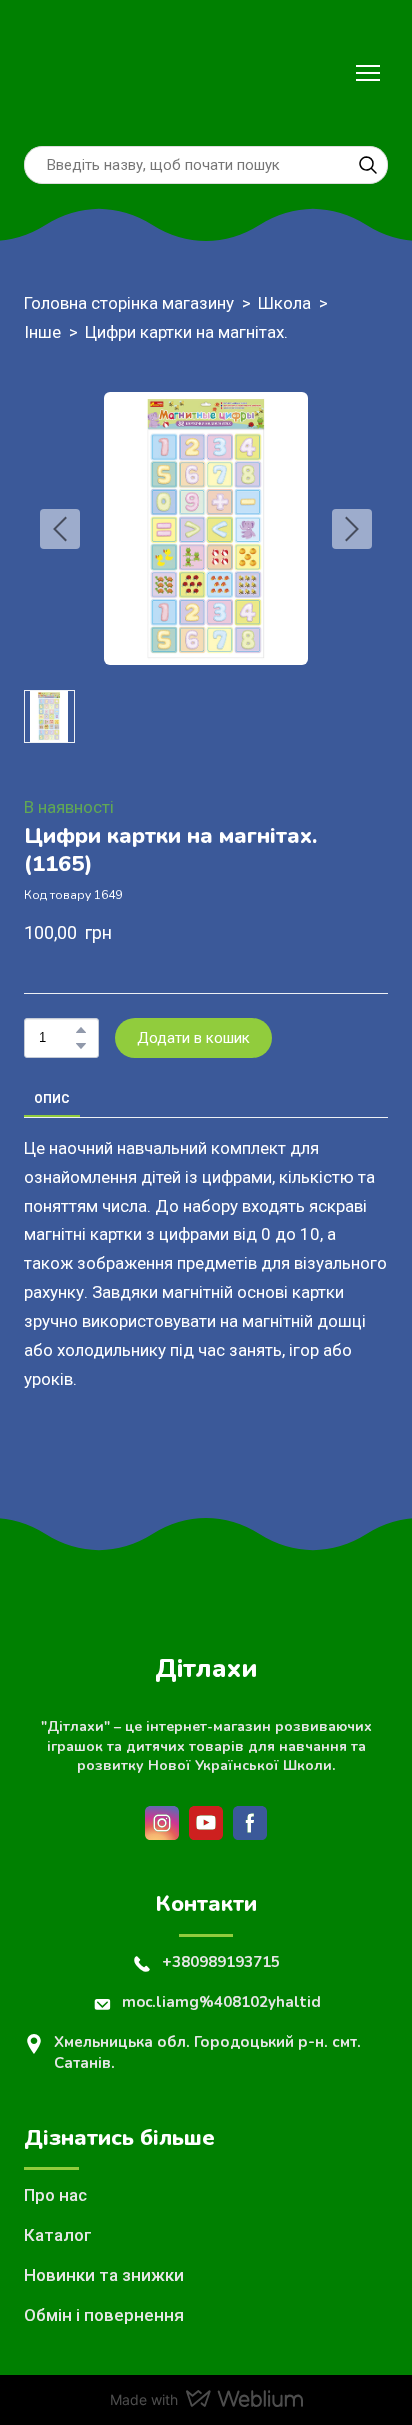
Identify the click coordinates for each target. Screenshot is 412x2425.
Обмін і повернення (104, 2315)
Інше (42, 332)
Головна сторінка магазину (129, 303)
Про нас (55, 2195)
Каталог (58, 2235)
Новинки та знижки (104, 2275)
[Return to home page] (67, 73)
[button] (368, 165)
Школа (284, 303)
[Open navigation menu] (368, 73)
